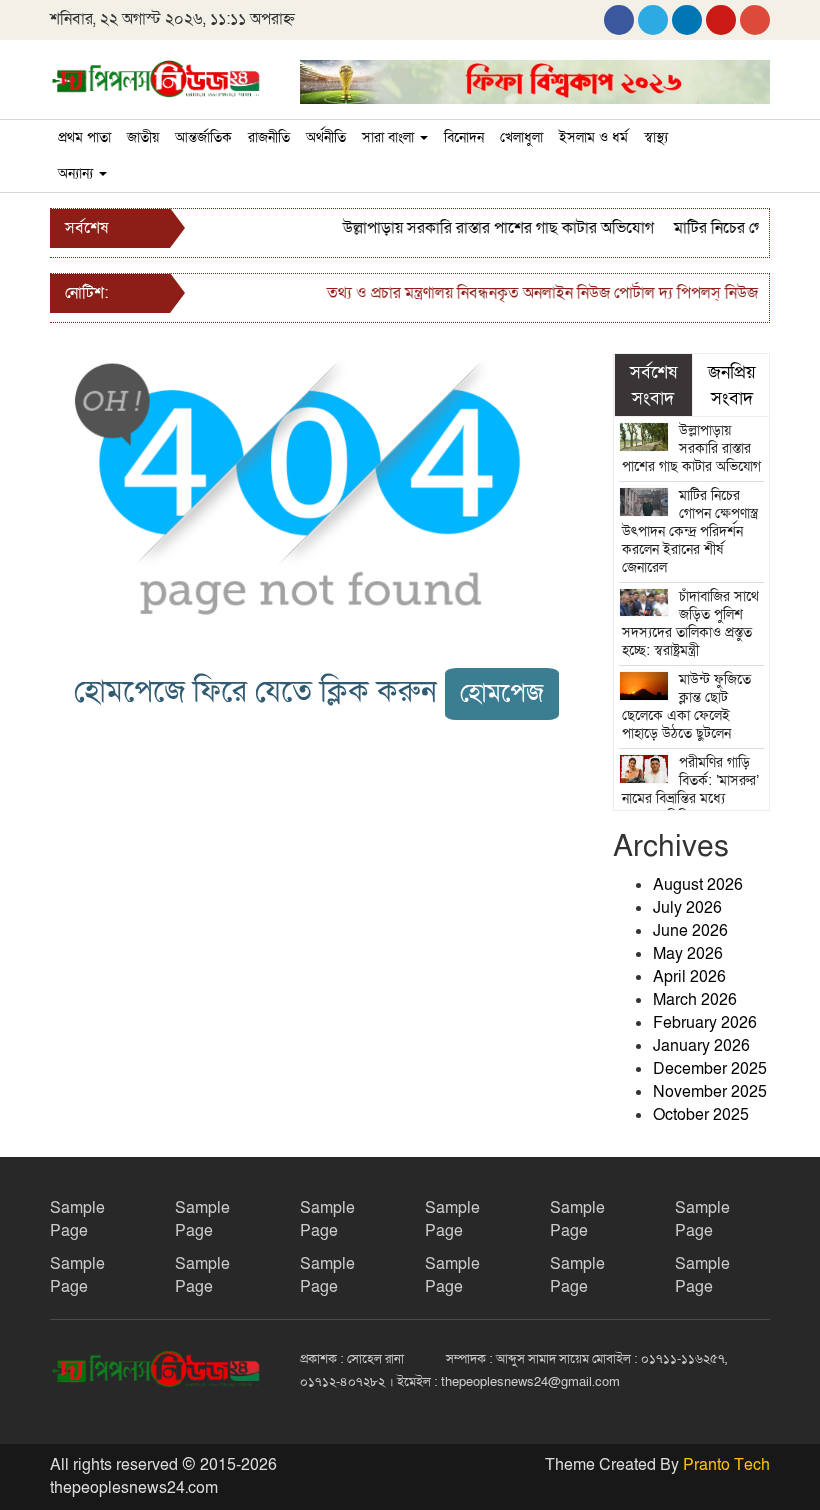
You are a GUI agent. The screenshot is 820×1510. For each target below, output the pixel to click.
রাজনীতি (269, 137)
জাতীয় (143, 137)
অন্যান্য (77, 173)
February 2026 (705, 1023)
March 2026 (695, 1000)
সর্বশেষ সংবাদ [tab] (653, 385)
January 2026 (701, 1046)
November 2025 (710, 1092)
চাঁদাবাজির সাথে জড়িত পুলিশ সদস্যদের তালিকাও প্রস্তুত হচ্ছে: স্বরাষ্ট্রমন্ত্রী (691, 623)
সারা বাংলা (390, 137)
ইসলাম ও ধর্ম (593, 137)
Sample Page (77, 1219)
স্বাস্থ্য (656, 137)
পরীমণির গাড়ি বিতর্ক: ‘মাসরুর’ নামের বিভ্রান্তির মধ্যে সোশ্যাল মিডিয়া (691, 789)
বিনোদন (464, 137)
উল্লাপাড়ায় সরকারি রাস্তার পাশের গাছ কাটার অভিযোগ (488, 228)
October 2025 (701, 1115)
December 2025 (710, 1069)
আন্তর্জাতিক (203, 137)
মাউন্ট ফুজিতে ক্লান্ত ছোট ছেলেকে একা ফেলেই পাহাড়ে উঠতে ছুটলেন (687, 706)
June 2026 (690, 931)
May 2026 (688, 954)
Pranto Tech (726, 1465)
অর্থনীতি (326, 137)
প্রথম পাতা (84, 137)
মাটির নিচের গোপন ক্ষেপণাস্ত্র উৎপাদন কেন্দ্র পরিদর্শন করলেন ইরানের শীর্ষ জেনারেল (690, 531)
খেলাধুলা (521, 137)
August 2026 (698, 885)
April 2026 (689, 977)
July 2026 (687, 908)
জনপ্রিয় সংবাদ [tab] (732, 385)
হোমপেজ (502, 693)
